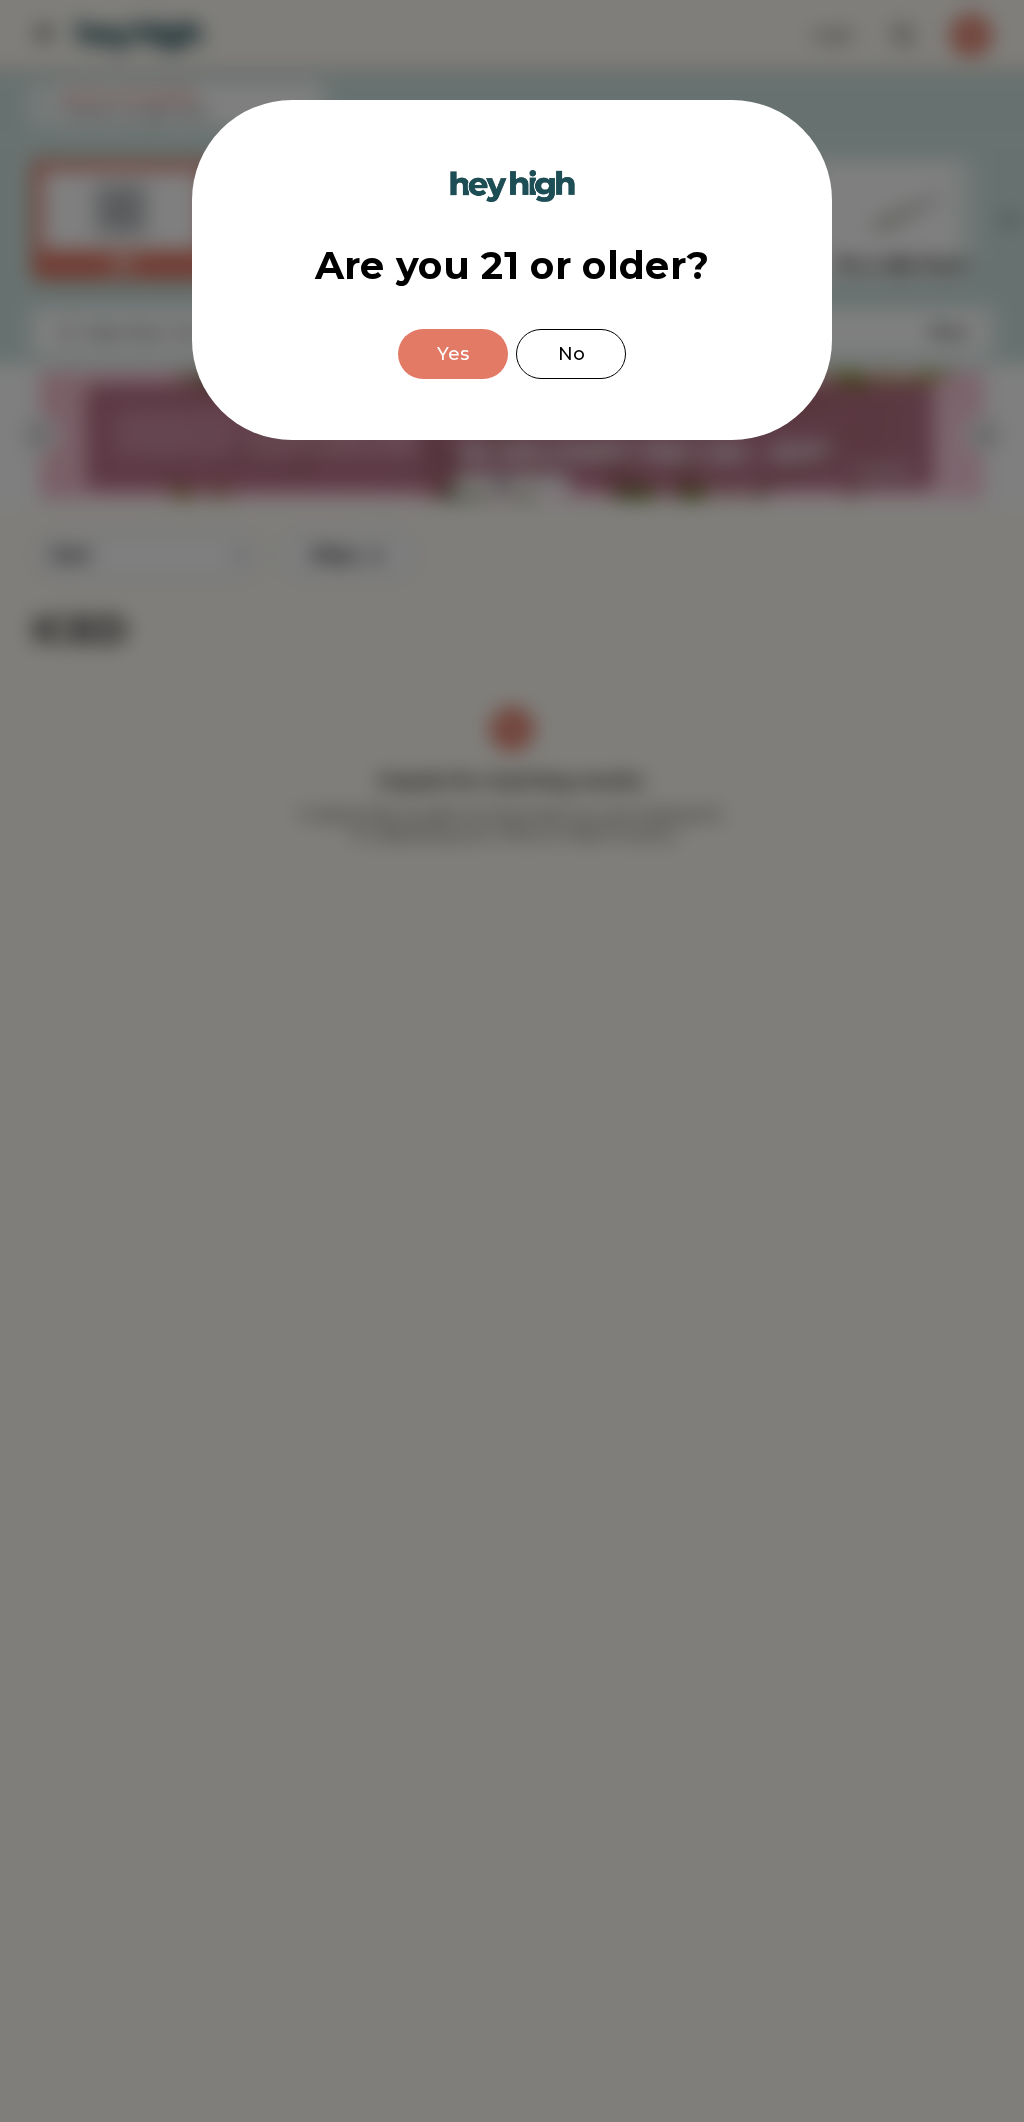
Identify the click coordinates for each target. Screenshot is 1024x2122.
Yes (453, 354)
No (571, 354)
